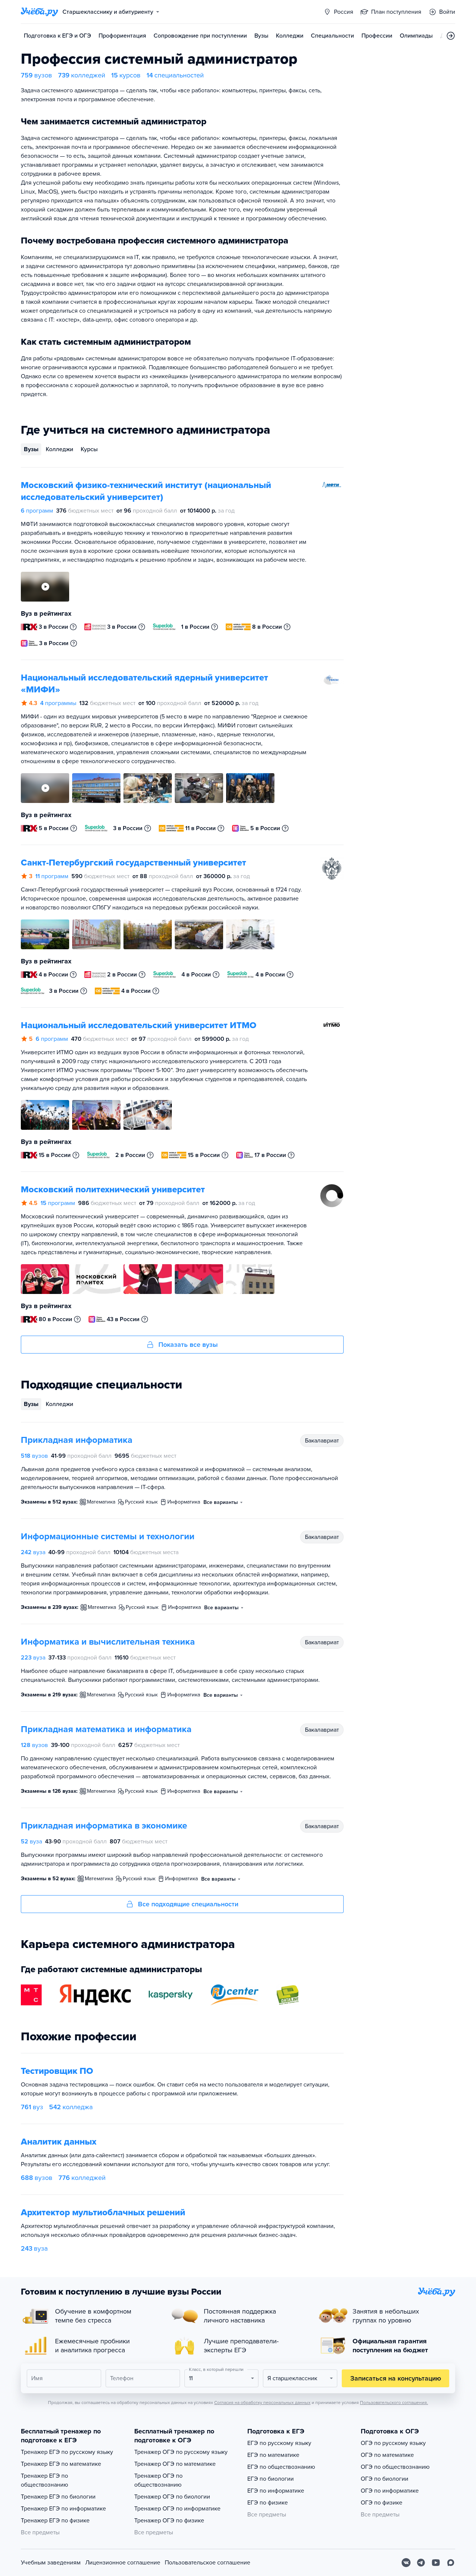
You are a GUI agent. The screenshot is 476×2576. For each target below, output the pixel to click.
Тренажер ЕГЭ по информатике (63, 2509)
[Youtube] (436, 2563)
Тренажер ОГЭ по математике (175, 2464)
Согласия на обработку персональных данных (262, 2403)
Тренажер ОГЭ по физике (169, 2521)
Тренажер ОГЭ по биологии (172, 2497)
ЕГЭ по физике (268, 2503)
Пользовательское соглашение (208, 2563)
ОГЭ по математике (387, 2455)
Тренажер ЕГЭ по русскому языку (67, 2452)
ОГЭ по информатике (390, 2491)
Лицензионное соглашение (123, 2563)
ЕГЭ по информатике (276, 2491)
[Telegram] (421, 2563)
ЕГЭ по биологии (271, 2479)
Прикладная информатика (77, 1440)
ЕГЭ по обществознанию (281, 2467)
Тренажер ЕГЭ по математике (61, 2464)
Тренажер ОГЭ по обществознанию (158, 2480)
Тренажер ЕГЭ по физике (55, 2521)
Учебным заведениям (51, 2563)
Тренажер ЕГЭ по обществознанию (44, 2480)
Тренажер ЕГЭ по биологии (58, 2497)
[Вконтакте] (406, 2563)
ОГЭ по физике (382, 2503)
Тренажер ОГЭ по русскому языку (181, 2452)
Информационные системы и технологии (108, 1536)
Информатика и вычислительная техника (108, 1642)
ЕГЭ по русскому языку (279, 2443)
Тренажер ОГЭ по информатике (177, 2509)
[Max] (451, 2563)
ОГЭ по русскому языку (393, 2443)
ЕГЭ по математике (273, 2455)
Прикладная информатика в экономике (104, 1826)
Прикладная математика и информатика (106, 1729)
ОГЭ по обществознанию (395, 2467)
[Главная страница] (39, 12)
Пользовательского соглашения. (394, 2403)
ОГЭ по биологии (385, 2479)
